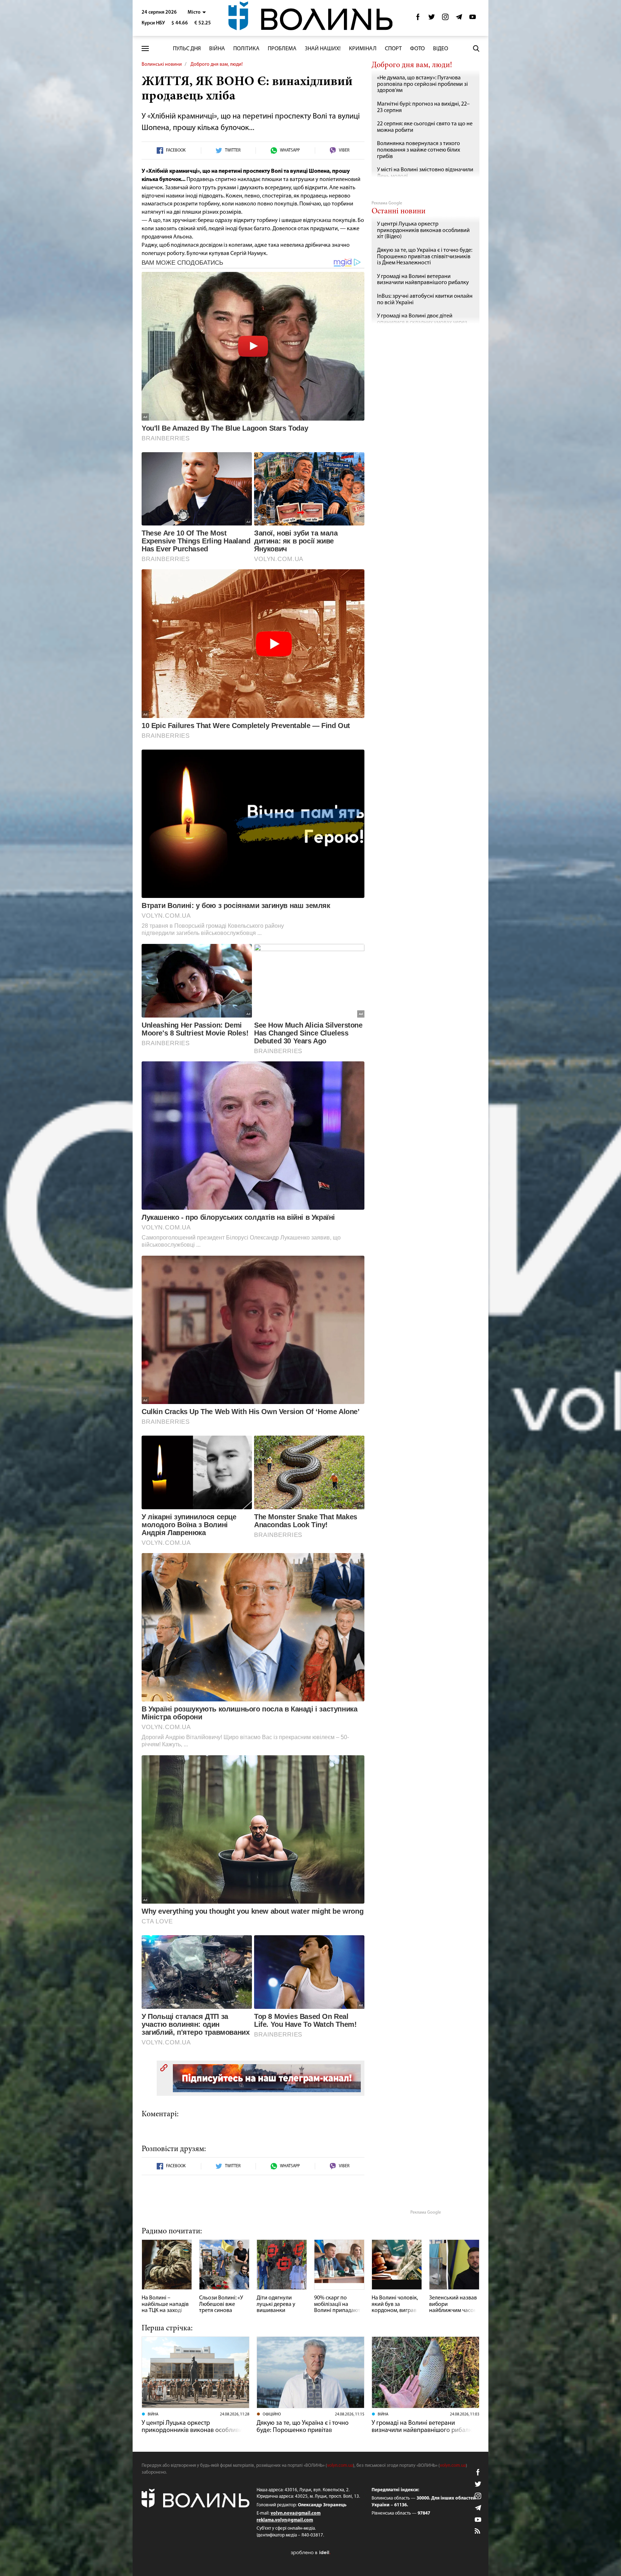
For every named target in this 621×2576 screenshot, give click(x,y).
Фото (417, 49)
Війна (217, 49)
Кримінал (363, 49)
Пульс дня (187, 49)
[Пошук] (476, 48)
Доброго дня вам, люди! (217, 64)
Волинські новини (162, 64)
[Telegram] (459, 19)
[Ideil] (310, 2552)
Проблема (282, 49)
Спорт (393, 49)
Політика (246, 49)
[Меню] (145, 49)
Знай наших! (323, 49)
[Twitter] (432, 19)
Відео (441, 49)
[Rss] (478, 2531)
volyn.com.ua (340, 2466)
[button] (197, 12)
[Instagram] (445, 19)
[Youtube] (473, 19)
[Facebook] (418, 19)
